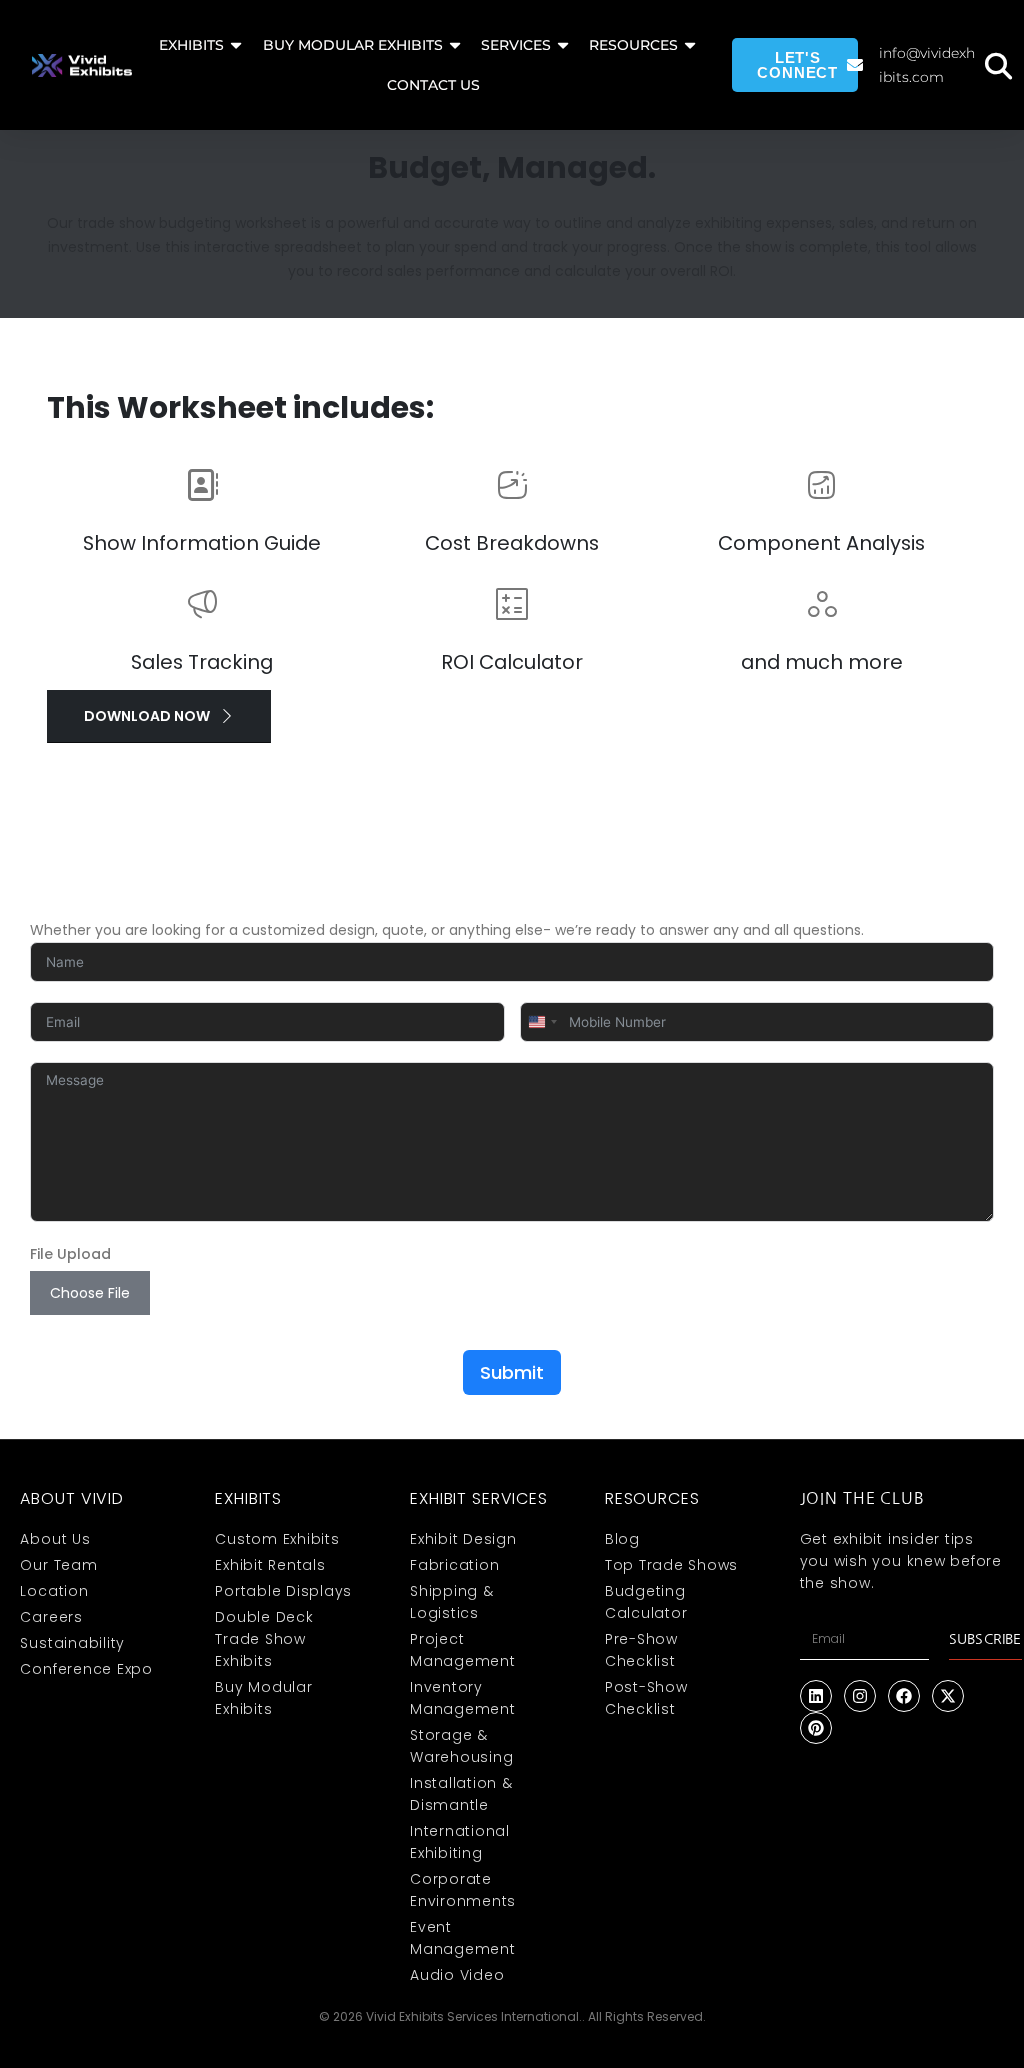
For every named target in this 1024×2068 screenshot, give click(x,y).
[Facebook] (904, 1696)
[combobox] (542, 1022)
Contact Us (433, 85)
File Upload (70, 1254)
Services (516, 45)
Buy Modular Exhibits (353, 45)
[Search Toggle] (998, 65)
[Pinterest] (816, 1728)
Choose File (90, 1293)
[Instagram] (860, 1696)
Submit (512, 1372)
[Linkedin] (816, 1696)
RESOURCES (633, 45)
